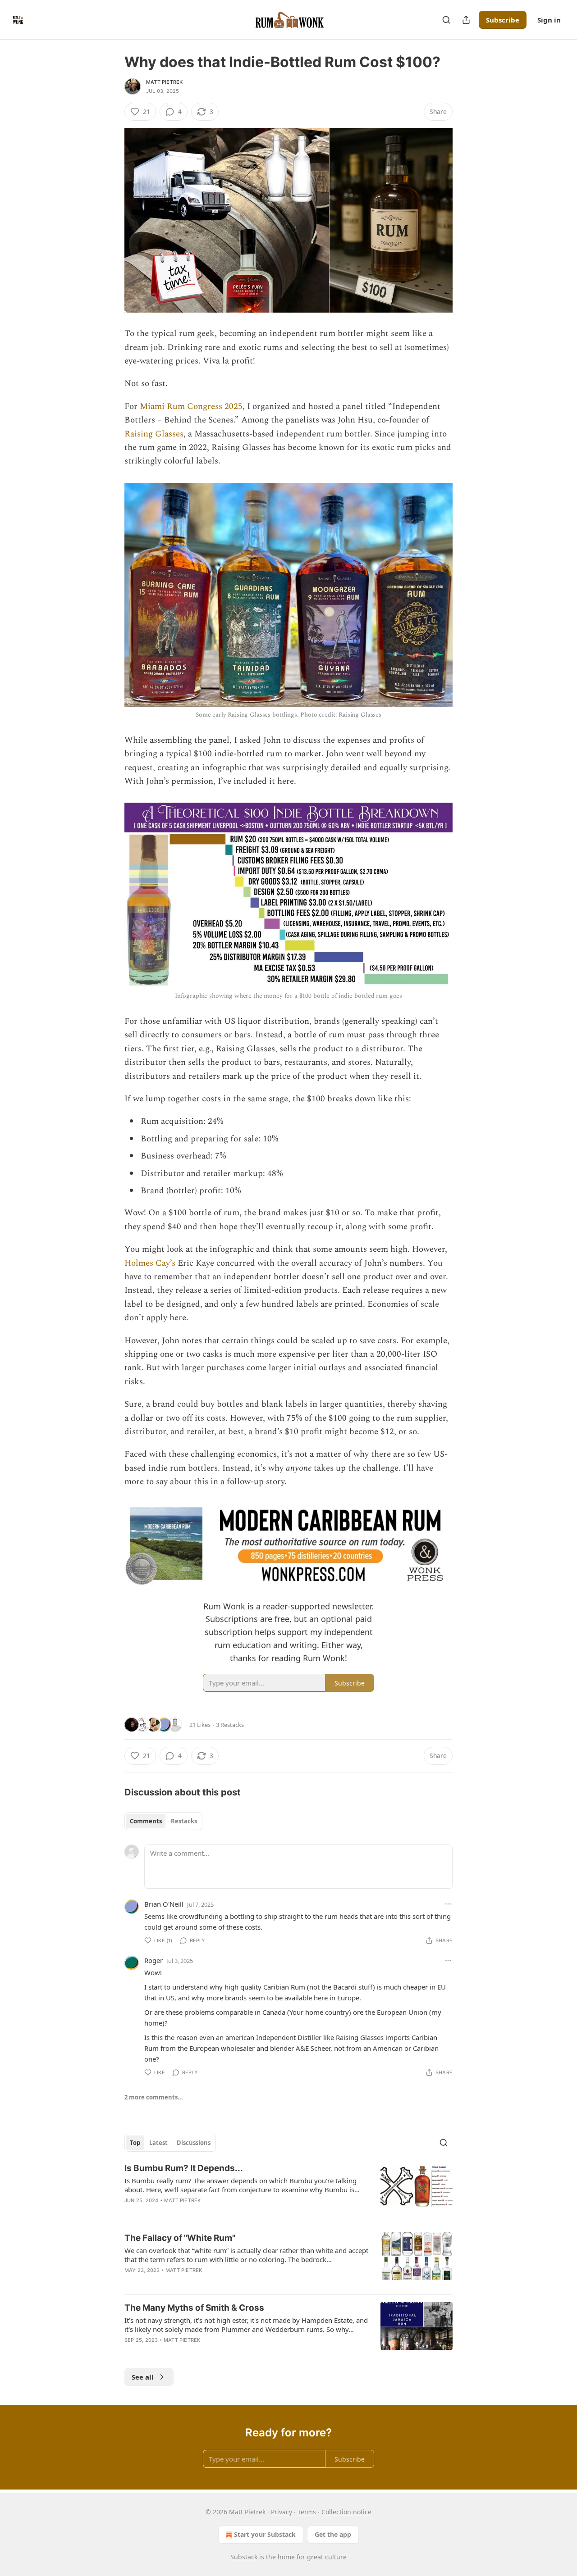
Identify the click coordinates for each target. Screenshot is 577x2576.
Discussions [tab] (194, 2143)
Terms (307, 2512)
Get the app (333, 2534)
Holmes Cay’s (150, 1263)
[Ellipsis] (448, 1904)
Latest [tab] (158, 2143)
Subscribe (503, 20)
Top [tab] (135, 2143)
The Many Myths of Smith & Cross (194, 2308)
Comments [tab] (146, 1821)
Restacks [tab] (184, 1821)
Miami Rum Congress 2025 (191, 407)
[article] (288, 2190)
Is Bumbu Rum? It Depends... (184, 2168)
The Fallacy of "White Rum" (180, 2238)
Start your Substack (265, 2534)
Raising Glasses (154, 434)
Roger (153, 1960)
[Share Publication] (466, 20)
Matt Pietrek (164, 82)
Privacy (282, 2512)
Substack (244, 2557)
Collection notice (346, 2512)
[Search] (446, 20)
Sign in (549, 20)
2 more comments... (154, 2097)
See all (143, 2377)
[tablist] (163, 1821)
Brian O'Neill (164, 1904)
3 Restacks (230, 1725)
